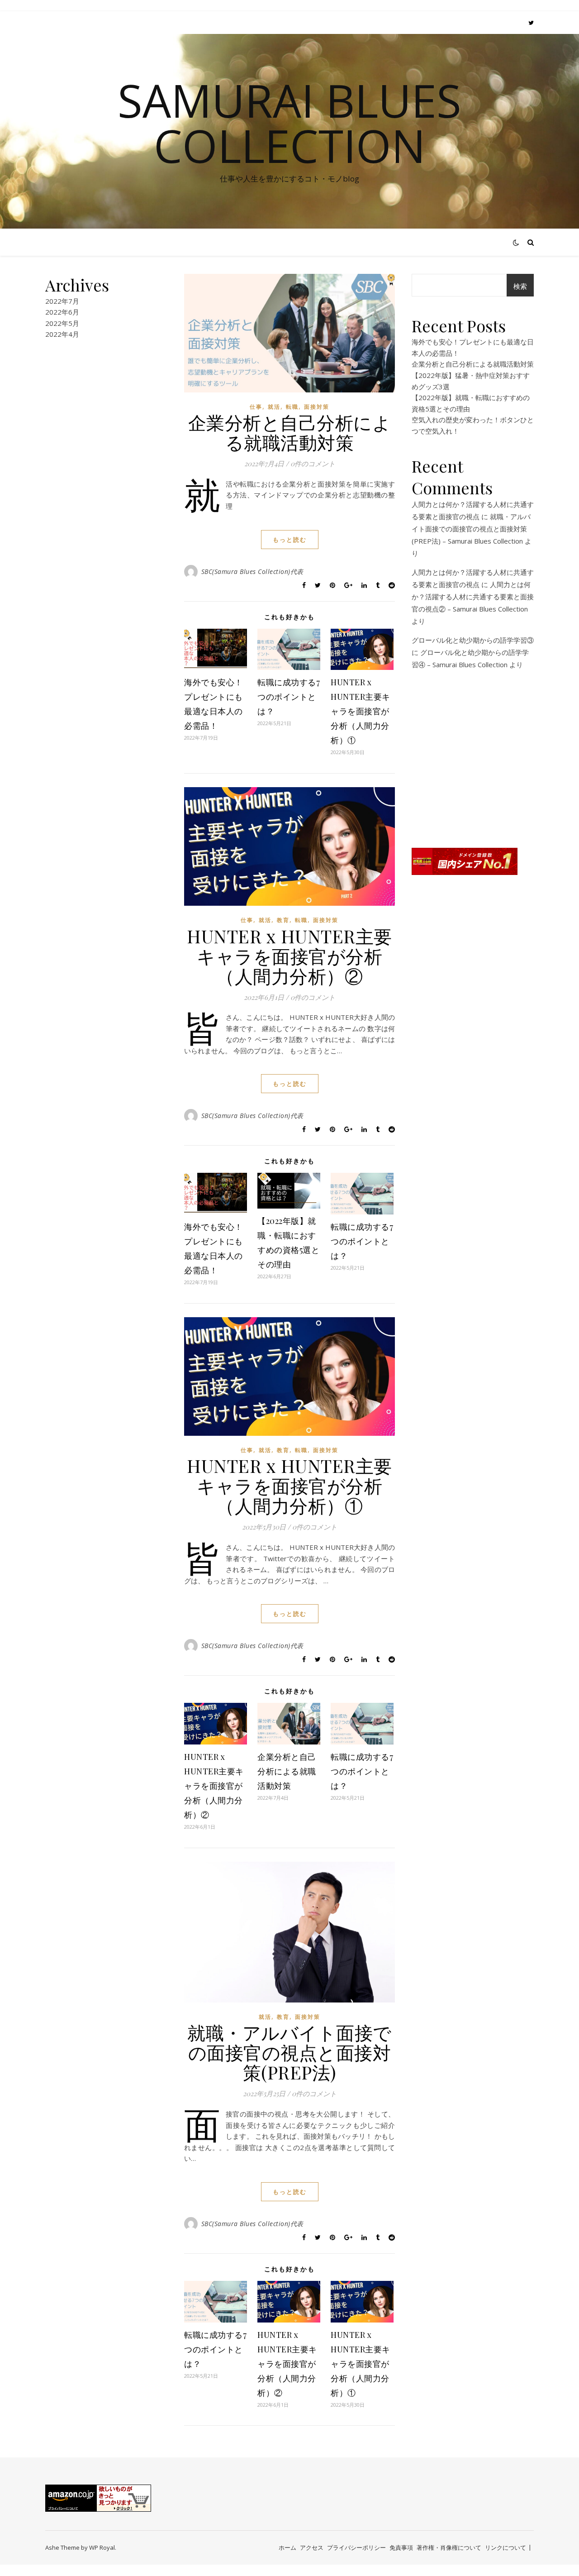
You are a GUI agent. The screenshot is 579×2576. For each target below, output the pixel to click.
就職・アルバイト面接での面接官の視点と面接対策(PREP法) (289, 2052)
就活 (274, 407)
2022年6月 (62, 312)
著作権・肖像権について (449, 2547)
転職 (292, 407)
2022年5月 (62, 323)
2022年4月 (62, 334)
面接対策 (317, 407)
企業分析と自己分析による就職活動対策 (290, 432)
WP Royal (102, 2547)
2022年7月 (62, 301)
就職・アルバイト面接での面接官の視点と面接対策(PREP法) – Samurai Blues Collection (471, 529)
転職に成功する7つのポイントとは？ (289, 697)
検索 (520, 286)
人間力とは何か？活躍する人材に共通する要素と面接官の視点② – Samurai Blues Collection (473, 597)
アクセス (312, 2547)
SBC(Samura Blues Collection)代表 (252, 571)
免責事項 (401, 2547)
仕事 (256, 407)
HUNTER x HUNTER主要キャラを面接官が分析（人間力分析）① (361, 711)
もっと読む (290, 540)
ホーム (287, 2547)
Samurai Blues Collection (289, 123)
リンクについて (505, 2547)
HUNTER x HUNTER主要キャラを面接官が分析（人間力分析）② (289, 956)
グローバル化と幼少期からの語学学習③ (473, 640)
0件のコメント (313, 464)
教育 (283, 920)
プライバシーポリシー (356, 2547)
